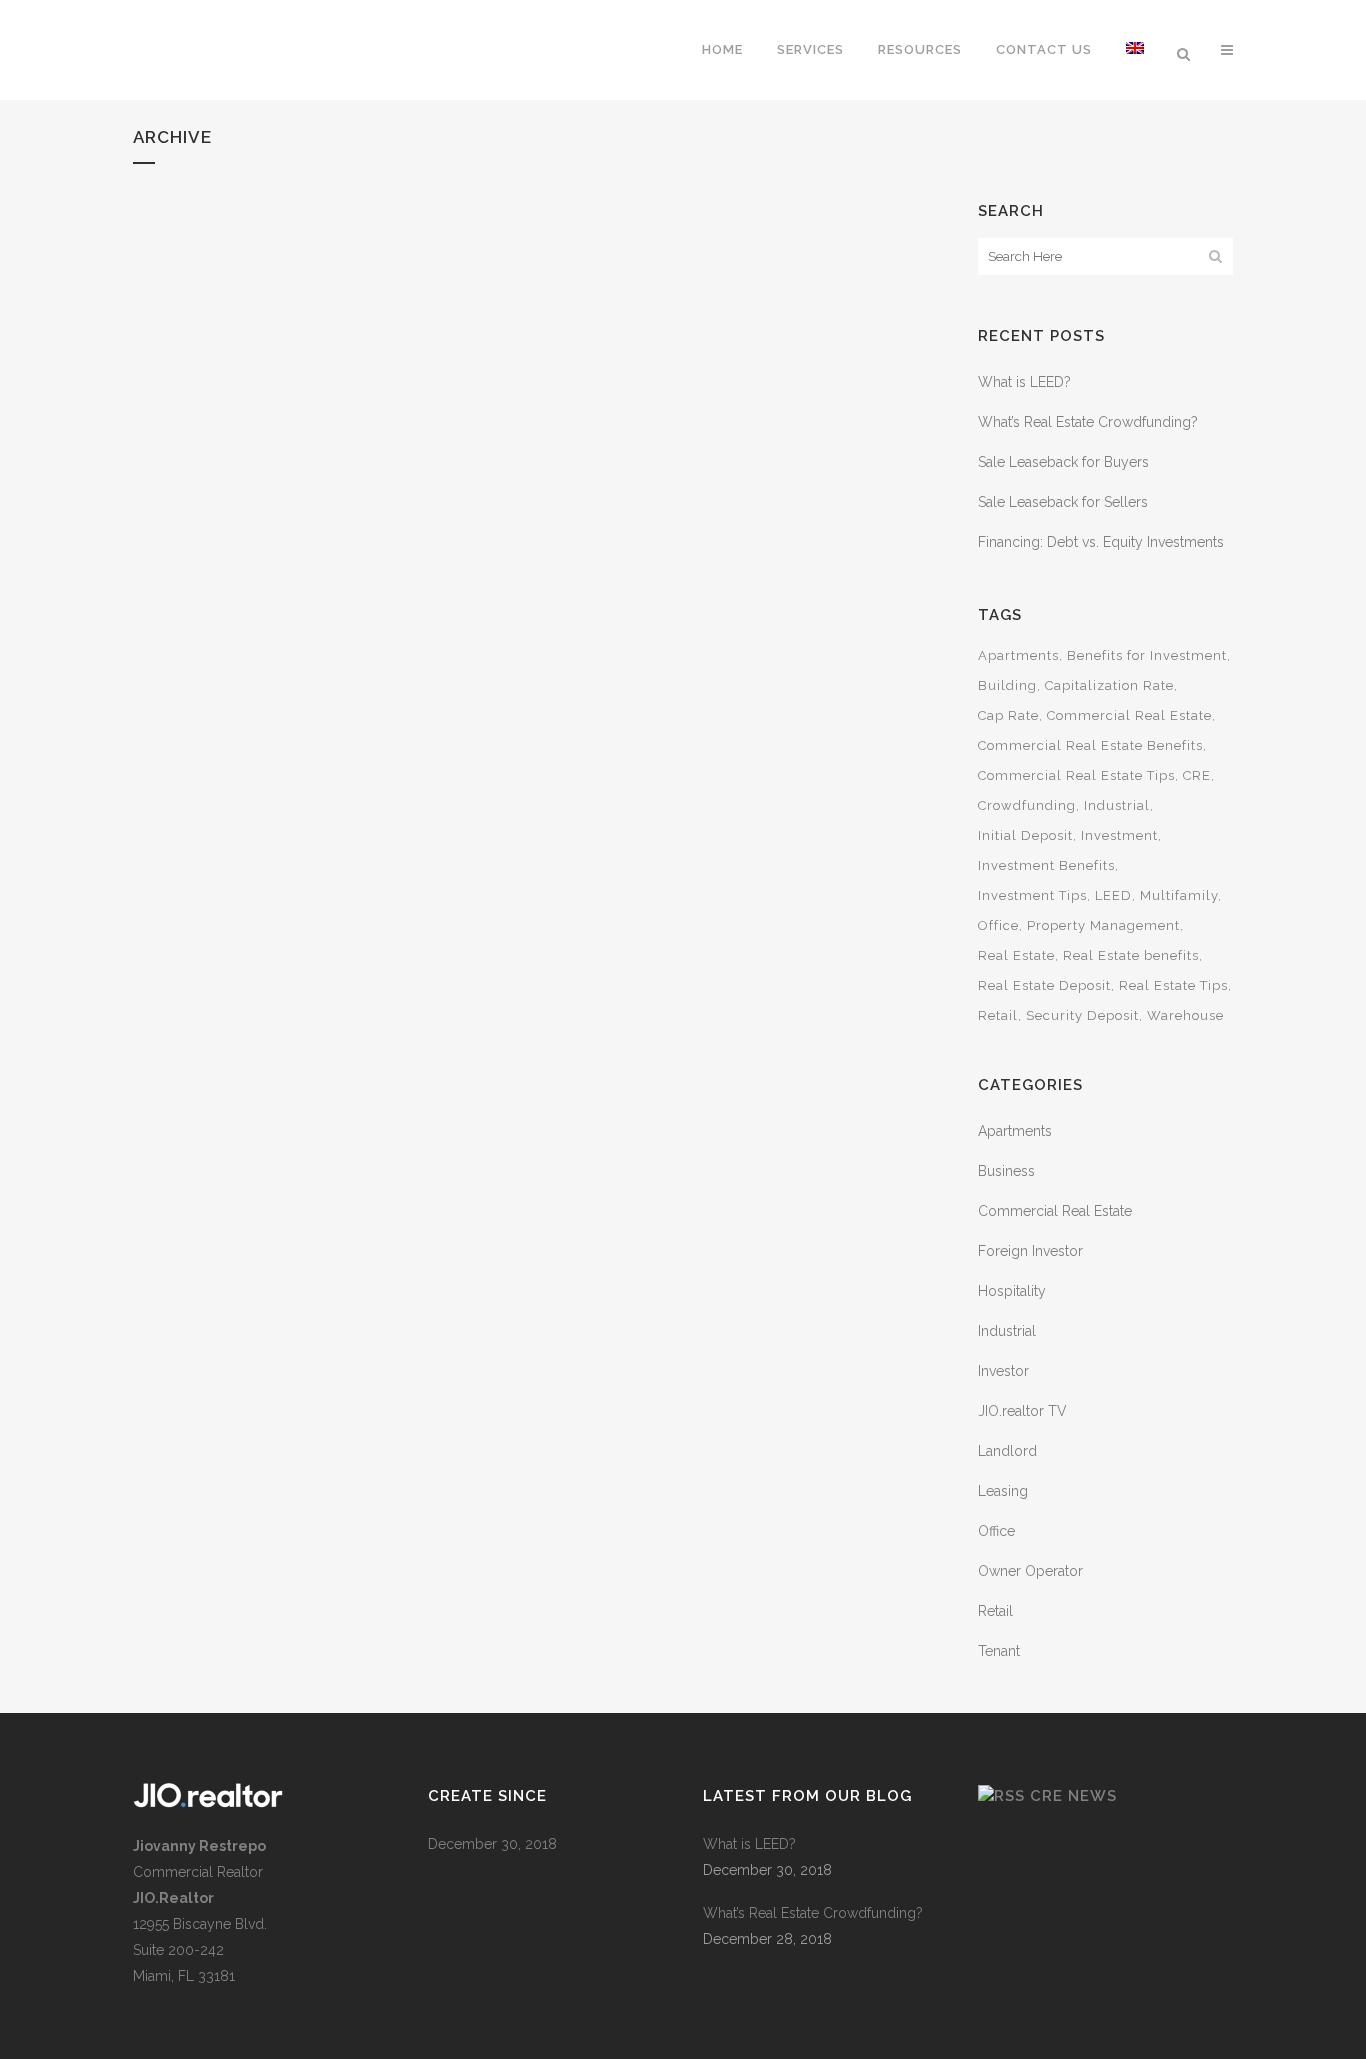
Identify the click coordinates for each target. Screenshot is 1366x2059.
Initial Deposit (1025, 835)
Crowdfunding (1027, 805)
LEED (1113, 895)
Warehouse (1185, 1015)
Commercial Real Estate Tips (1076, 775)
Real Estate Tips (1173, 985)
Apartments (1018, 655)
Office (998, 925)
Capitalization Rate (1109, 685)
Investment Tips (1032, 895)
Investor (1003, 1371)
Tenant (999, 1651)
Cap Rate (1008, 715)
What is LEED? (1024, 382)
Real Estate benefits (1131, 955)
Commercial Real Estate (1129, 715)
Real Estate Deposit (1044, 985)
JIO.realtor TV (1022, 1411)
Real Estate (1016, 955)
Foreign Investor (1030, 1251)
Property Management (1103, 925)
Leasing (1003, 1491)
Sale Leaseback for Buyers (1063, 462)
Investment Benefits (1046, 865)
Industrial (1117, 805)
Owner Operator (1030, 1571)
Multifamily (1179, 895)
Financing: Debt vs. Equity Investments (1101, 542)
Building (1007, 685)
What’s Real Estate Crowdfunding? (1088, 422)
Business (1006, 1171)
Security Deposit (1082, 1015)
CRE (1197, 775)
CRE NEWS (1073, 1796)
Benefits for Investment (1147, 655)
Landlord (1007, 1451)
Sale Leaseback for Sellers (1063, 502)
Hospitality (1012, 1291)
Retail (998, 1015)
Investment (1119, 835)
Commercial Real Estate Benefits (1090, 745)
